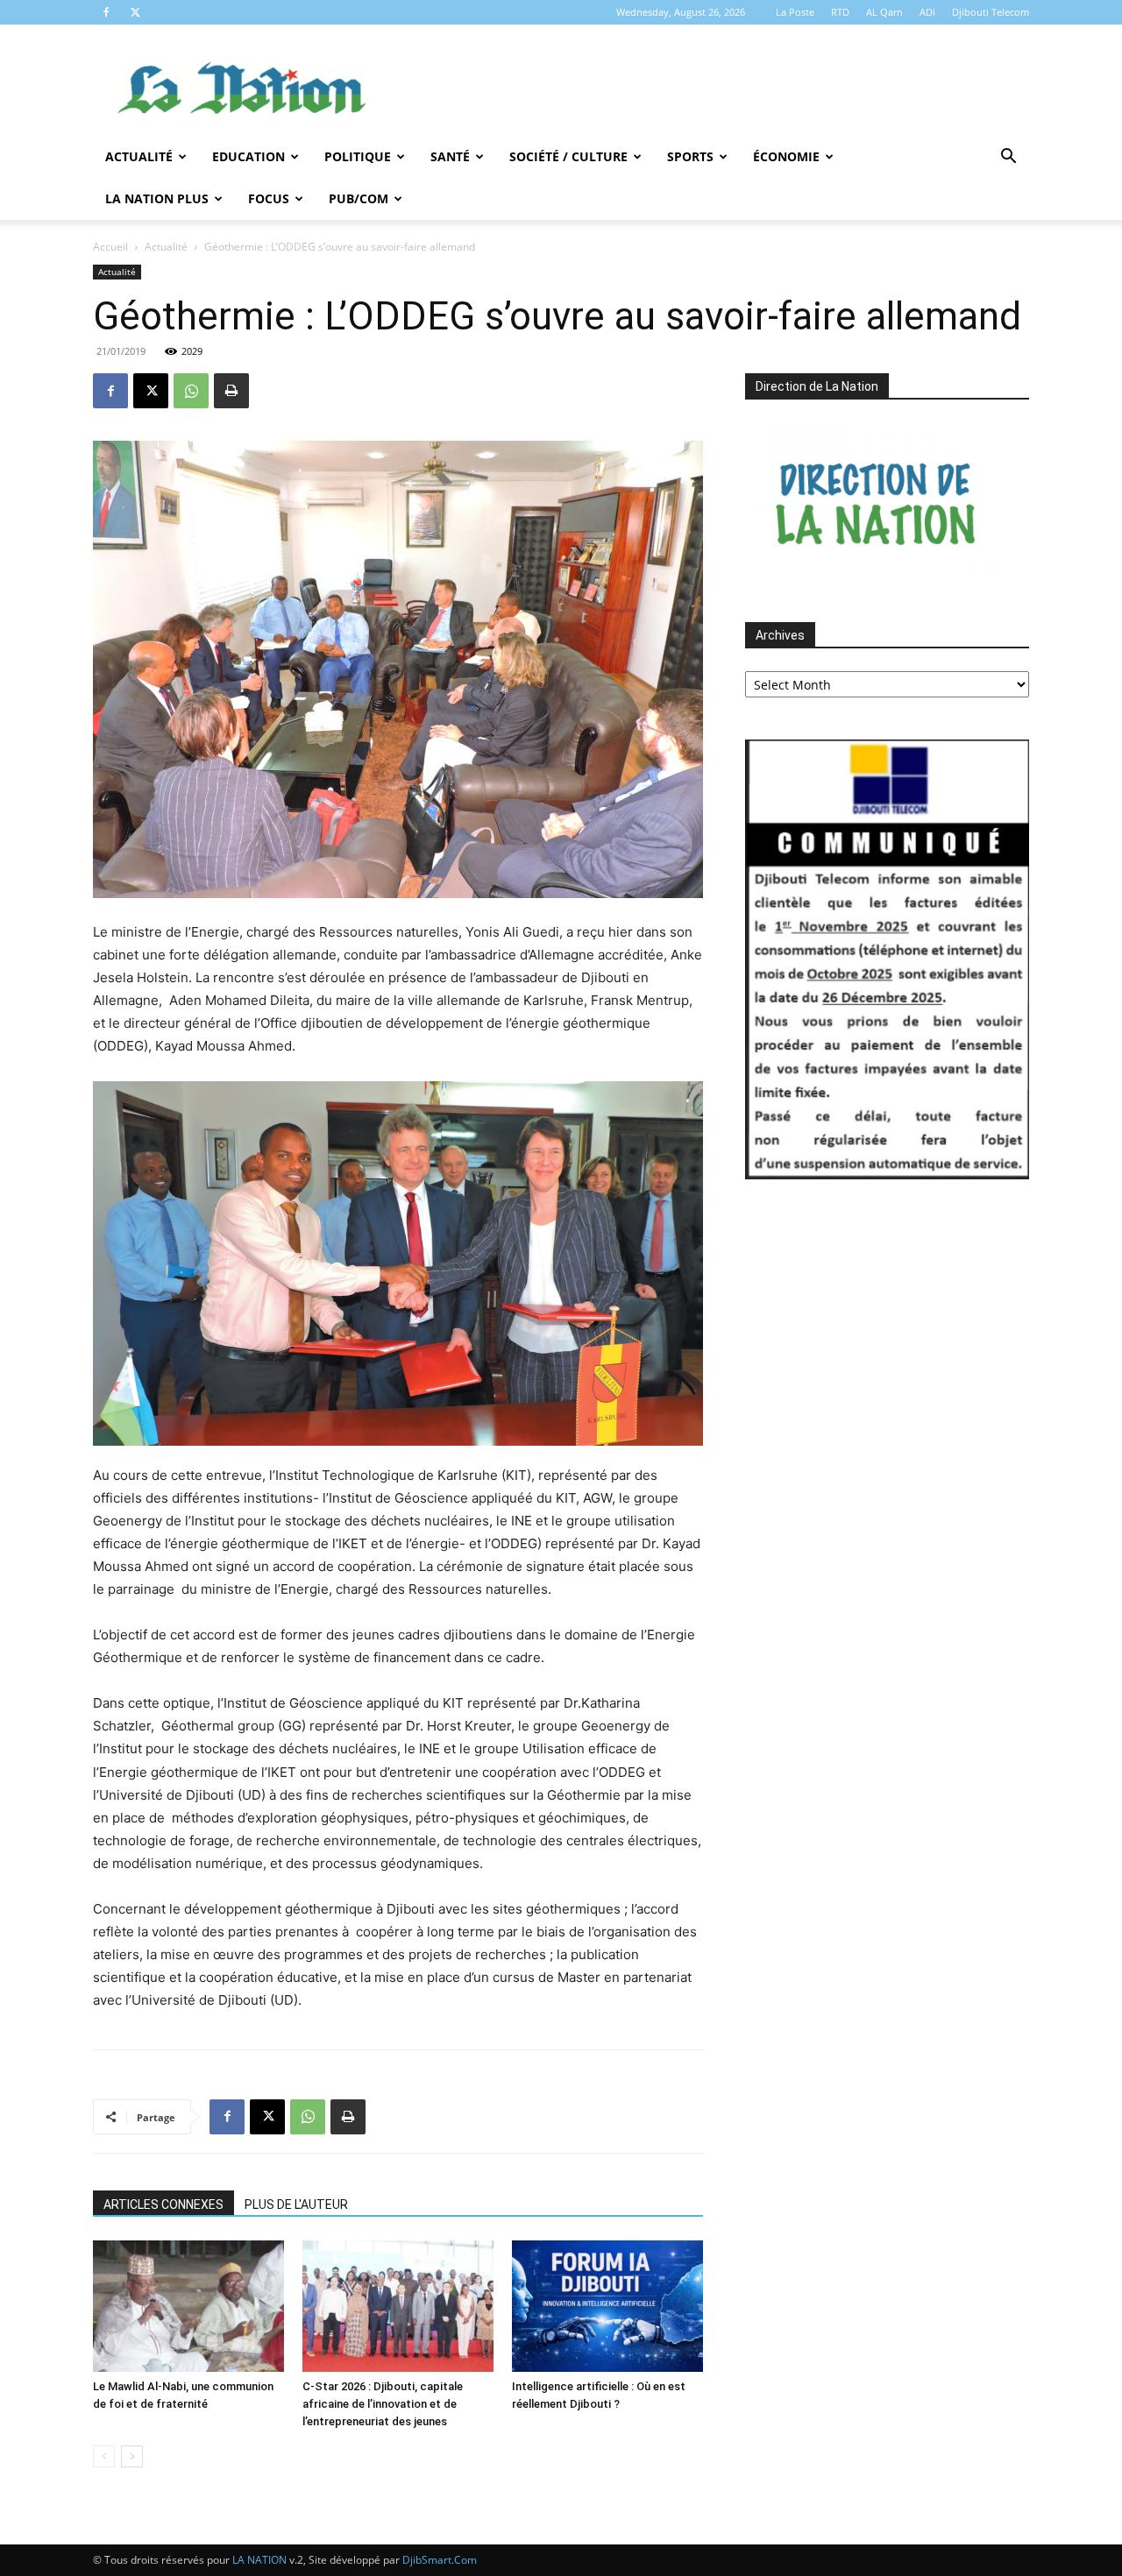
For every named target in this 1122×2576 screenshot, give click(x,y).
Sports (690, 156)
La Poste (795, 12)
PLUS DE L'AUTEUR (296, 2204)
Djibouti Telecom (991, 12)
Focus (269, 198)
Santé (450, 156)
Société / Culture (568, 156)
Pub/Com (359, 198)
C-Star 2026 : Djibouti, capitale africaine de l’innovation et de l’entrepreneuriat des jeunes (383, 2404)
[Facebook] (106, 12)
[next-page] (132, 2456)
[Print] (231, 391)
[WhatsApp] (191, 391)
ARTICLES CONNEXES (163, 2204)
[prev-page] (104, 2456)
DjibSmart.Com (440, 2560)
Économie (786, 156)
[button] (1008, 158)
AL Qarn (884, 12)
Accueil (110, 247)
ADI (927, 12)
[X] (135, 12)
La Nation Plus (157, 198)
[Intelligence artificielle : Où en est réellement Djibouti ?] (607, 2306)
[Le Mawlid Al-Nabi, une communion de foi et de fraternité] (188, 2306)
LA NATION (259, 2560)
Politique (358, 156)
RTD (840, 12)
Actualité (139, 156)
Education (249, 156)
